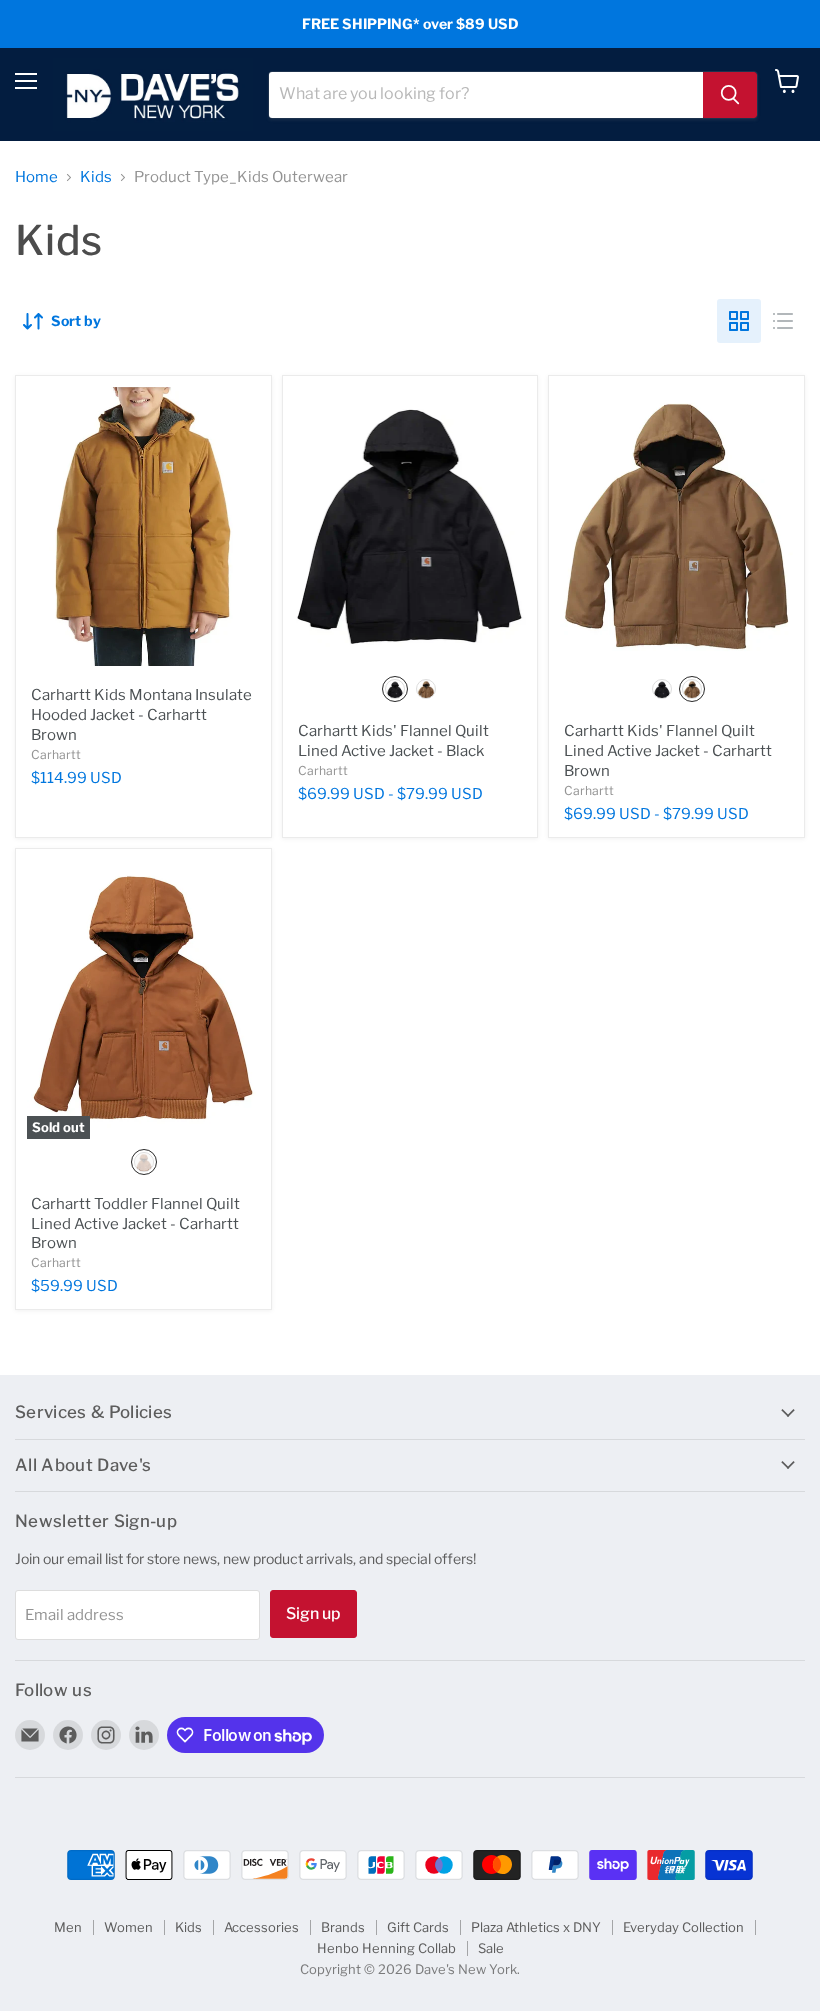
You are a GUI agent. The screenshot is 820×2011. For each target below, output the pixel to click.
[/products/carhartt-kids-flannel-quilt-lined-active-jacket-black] (410, 526)
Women (128, 1927)
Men (68, 1927)
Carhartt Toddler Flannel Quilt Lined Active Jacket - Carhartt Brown (135, 1223)
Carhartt (56, 754)
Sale (491, 1948)
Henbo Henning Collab (386, 1948)
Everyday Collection (683, 1927)
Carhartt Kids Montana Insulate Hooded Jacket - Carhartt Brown (141, 714)
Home (36, 177)
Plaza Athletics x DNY (536, 1927)
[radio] (395, 689)
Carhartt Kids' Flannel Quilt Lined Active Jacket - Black (393, 741)
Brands (343, 1927)
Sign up (313, 1613)
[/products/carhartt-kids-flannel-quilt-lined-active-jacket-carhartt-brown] (676, 526)
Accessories (261, 1927)
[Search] (730, 95)
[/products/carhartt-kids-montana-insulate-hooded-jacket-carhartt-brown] (143, 526)
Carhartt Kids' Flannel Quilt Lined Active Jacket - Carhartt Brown (668, 750)
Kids (96, 177)
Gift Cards (418, 1927)
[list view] (783, 321)
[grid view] (739, 321)
